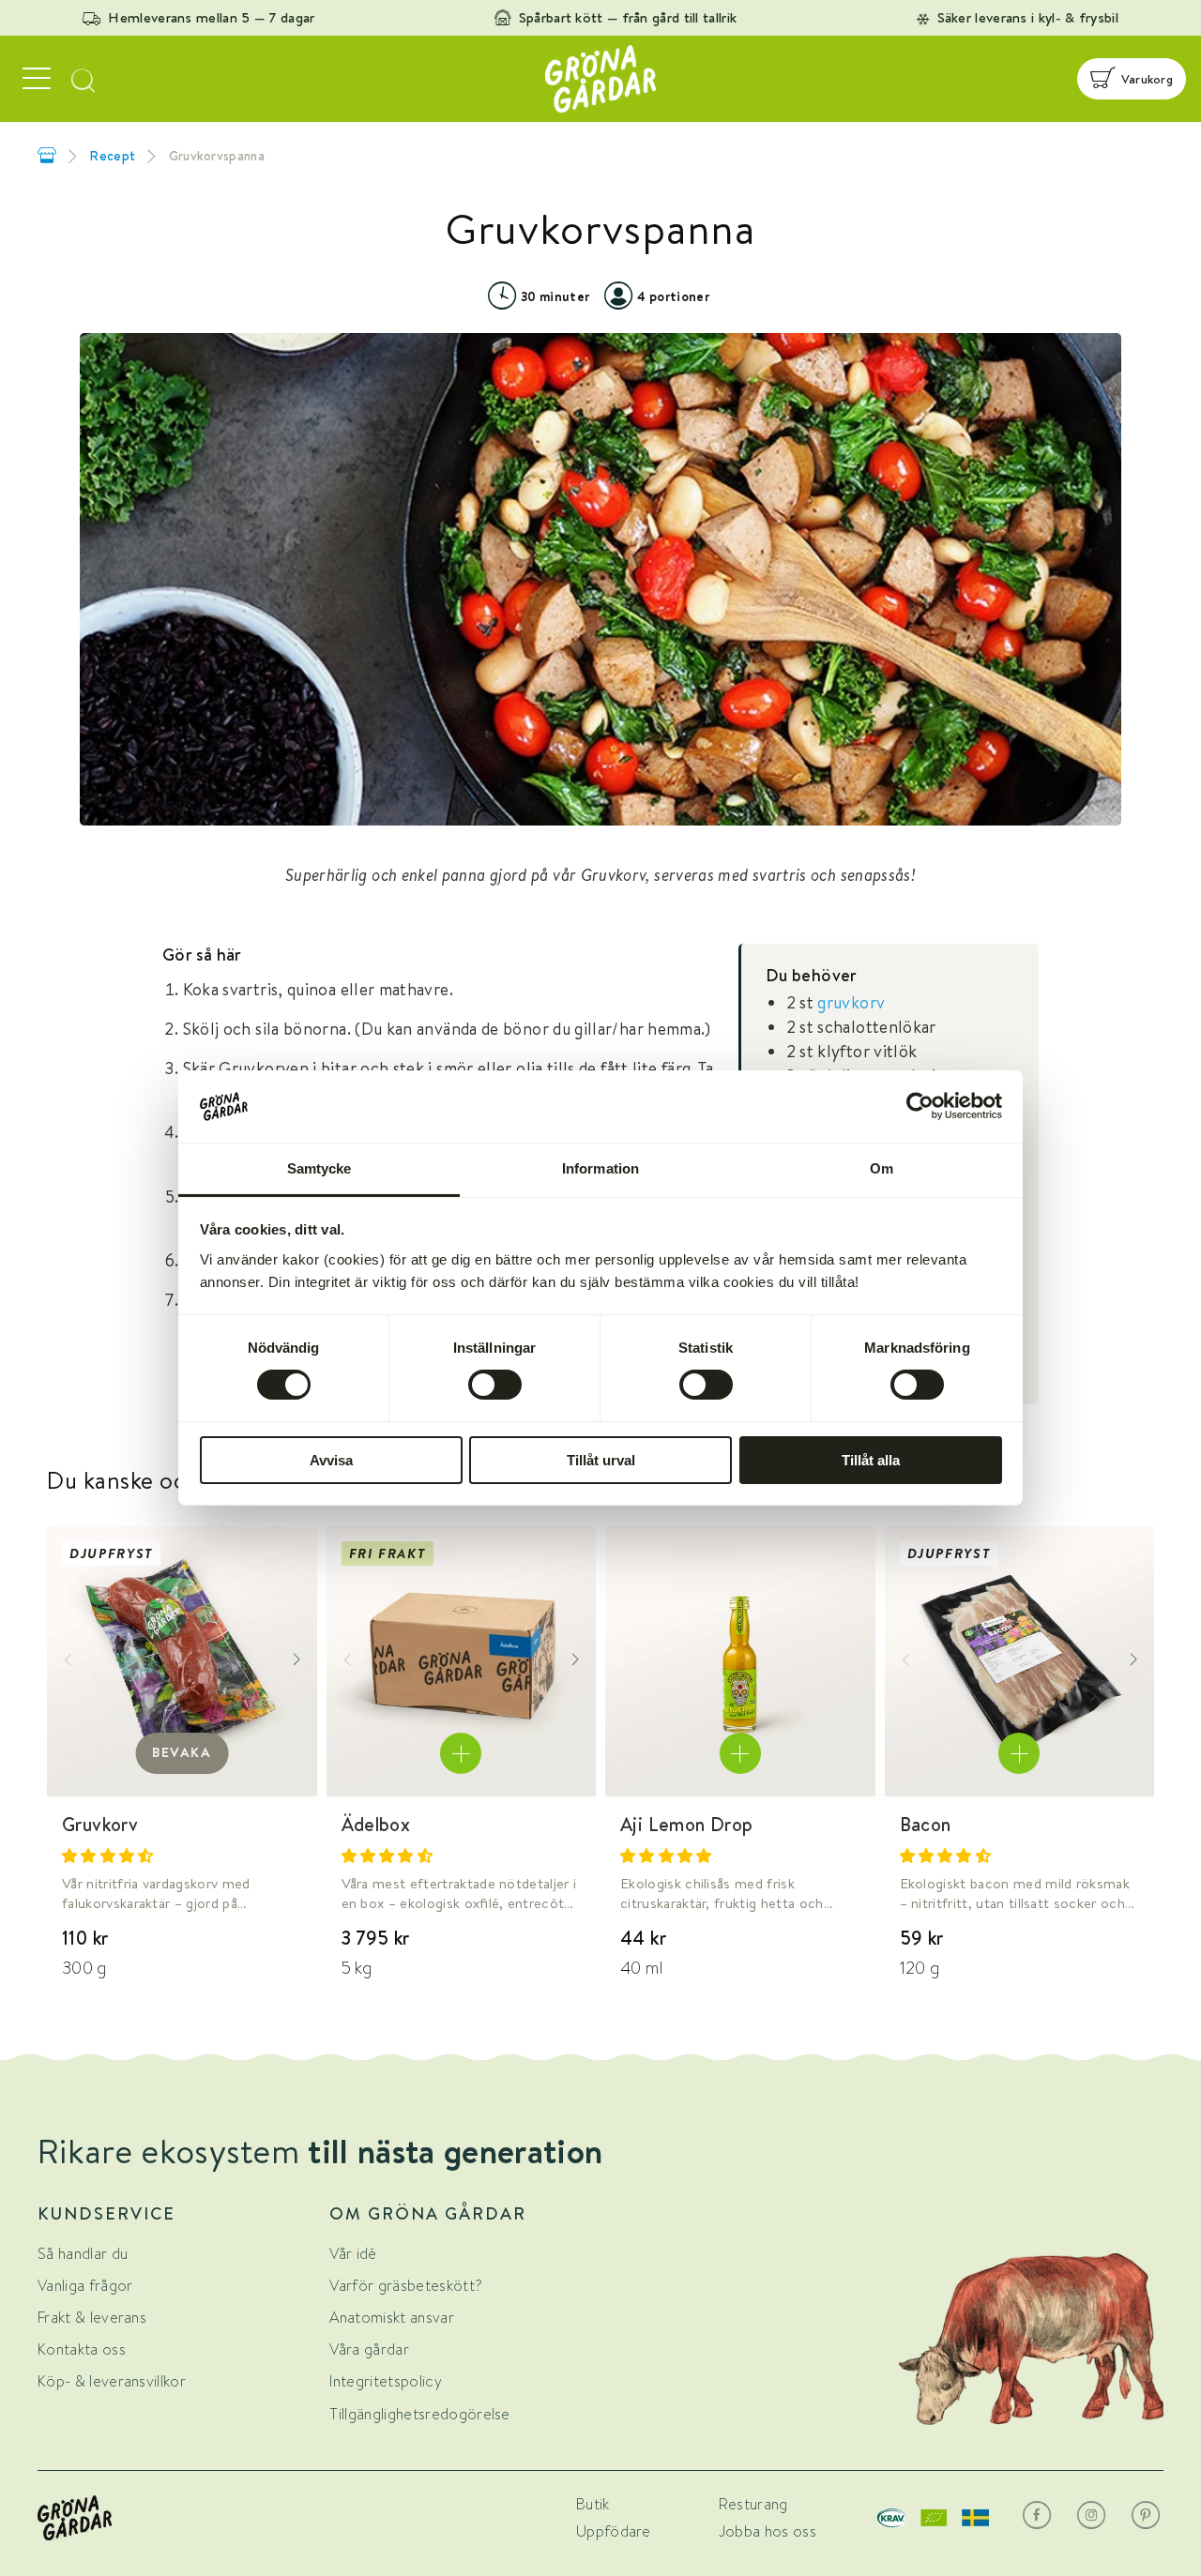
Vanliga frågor (85, 2286)
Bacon (926, 1824)
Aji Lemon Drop (687, 1824)
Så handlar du (83, 2254)
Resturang (753, 2504)
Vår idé (353, 2254)
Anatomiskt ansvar (391, 2318)
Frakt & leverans (92, 2318)
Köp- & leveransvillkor (112, 2381)
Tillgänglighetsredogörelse (419, 2414)
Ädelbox (376, 1824)
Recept (112, 156)
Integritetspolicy (385, 2381)
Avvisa (331, 1460)
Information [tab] (600, 1168)
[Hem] (47, 155)
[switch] (495, 1385)
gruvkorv (851, 1002)
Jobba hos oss (768, 2531)
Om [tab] (882, 1168)
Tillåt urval (601, 1460)
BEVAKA (182, 1752)
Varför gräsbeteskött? (406, 2286)
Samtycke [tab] (319, 1168)
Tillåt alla (871, 1460)
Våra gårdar (369, 2349)
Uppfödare (614, 2531)
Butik (593, 2504)
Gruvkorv (100, 1824)
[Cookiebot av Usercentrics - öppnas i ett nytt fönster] (920, 1106)
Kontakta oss (82, 2349)
